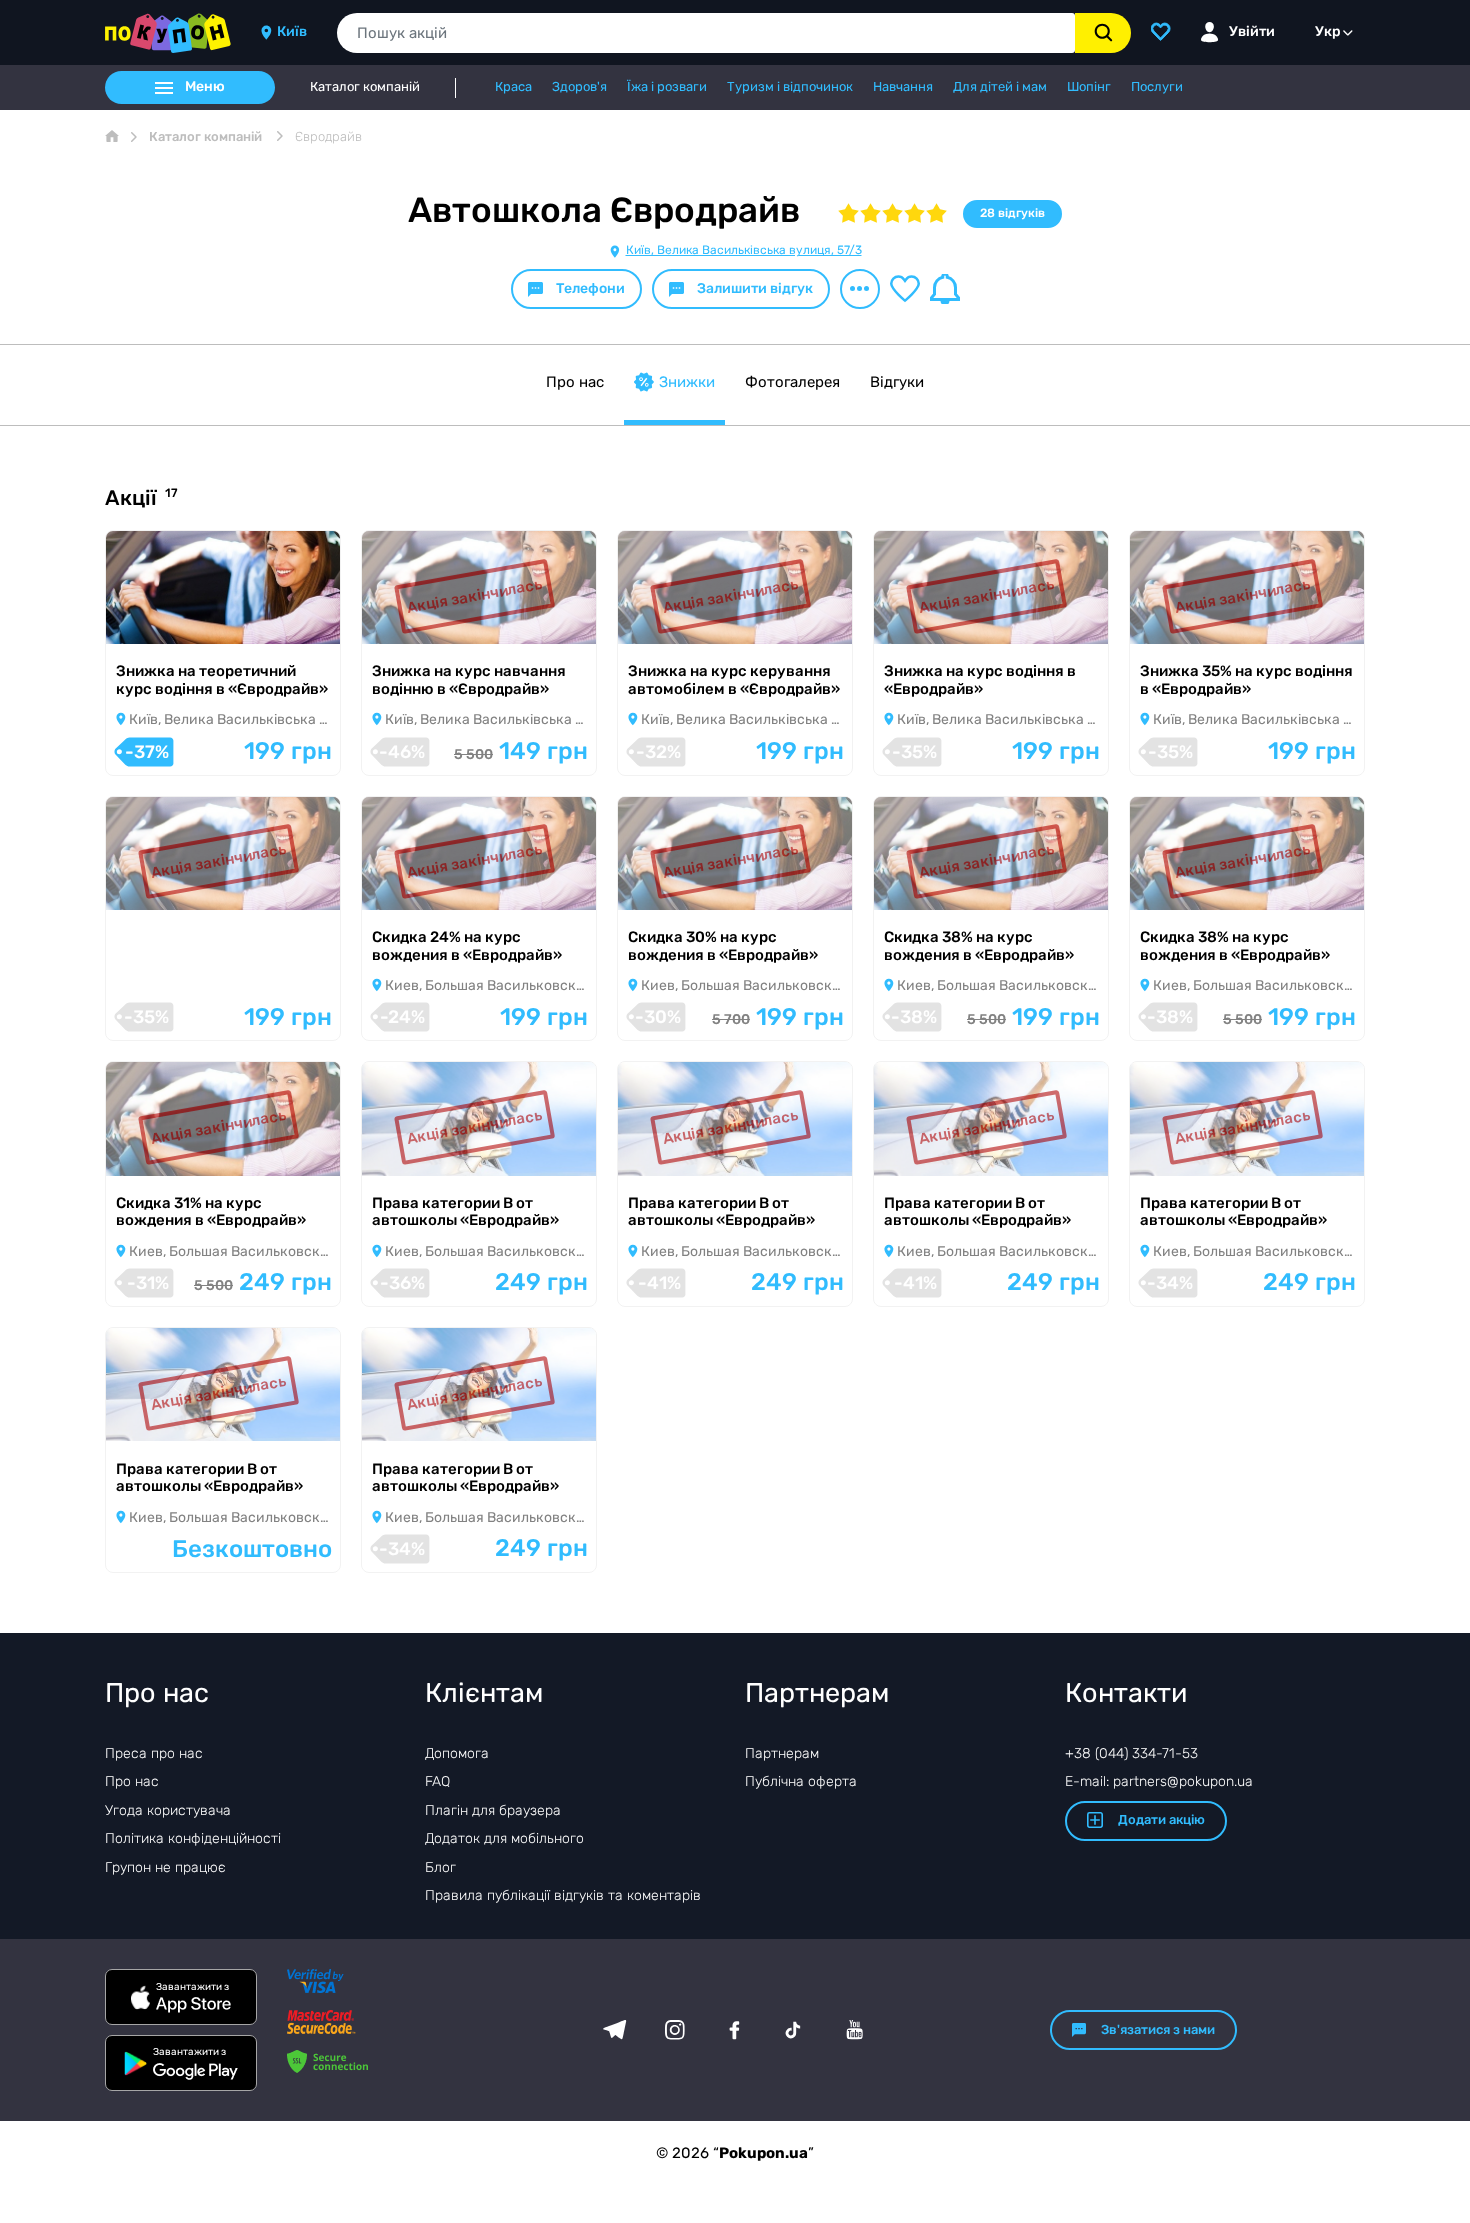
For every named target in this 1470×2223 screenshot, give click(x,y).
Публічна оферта (801, 1781)
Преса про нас (154, 1753)
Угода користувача (168, 1810)
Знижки (687, 382)
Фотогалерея (792, 382)
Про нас (575, 382)
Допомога (457, 1753)
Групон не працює (165, 1867)
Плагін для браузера (493, 1810)
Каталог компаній (365, 87)
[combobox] (706, 33)
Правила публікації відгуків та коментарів (563, 1895)
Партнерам (782, 1753)
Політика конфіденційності (193, 1838)
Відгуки (897, 382)
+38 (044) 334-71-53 (1131, 1753)
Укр (1328, 31)
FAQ (437, 1781)
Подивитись (176, 617)
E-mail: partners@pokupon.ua (1159, 1781)
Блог (440, 1867)
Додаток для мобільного (504, 1838)
